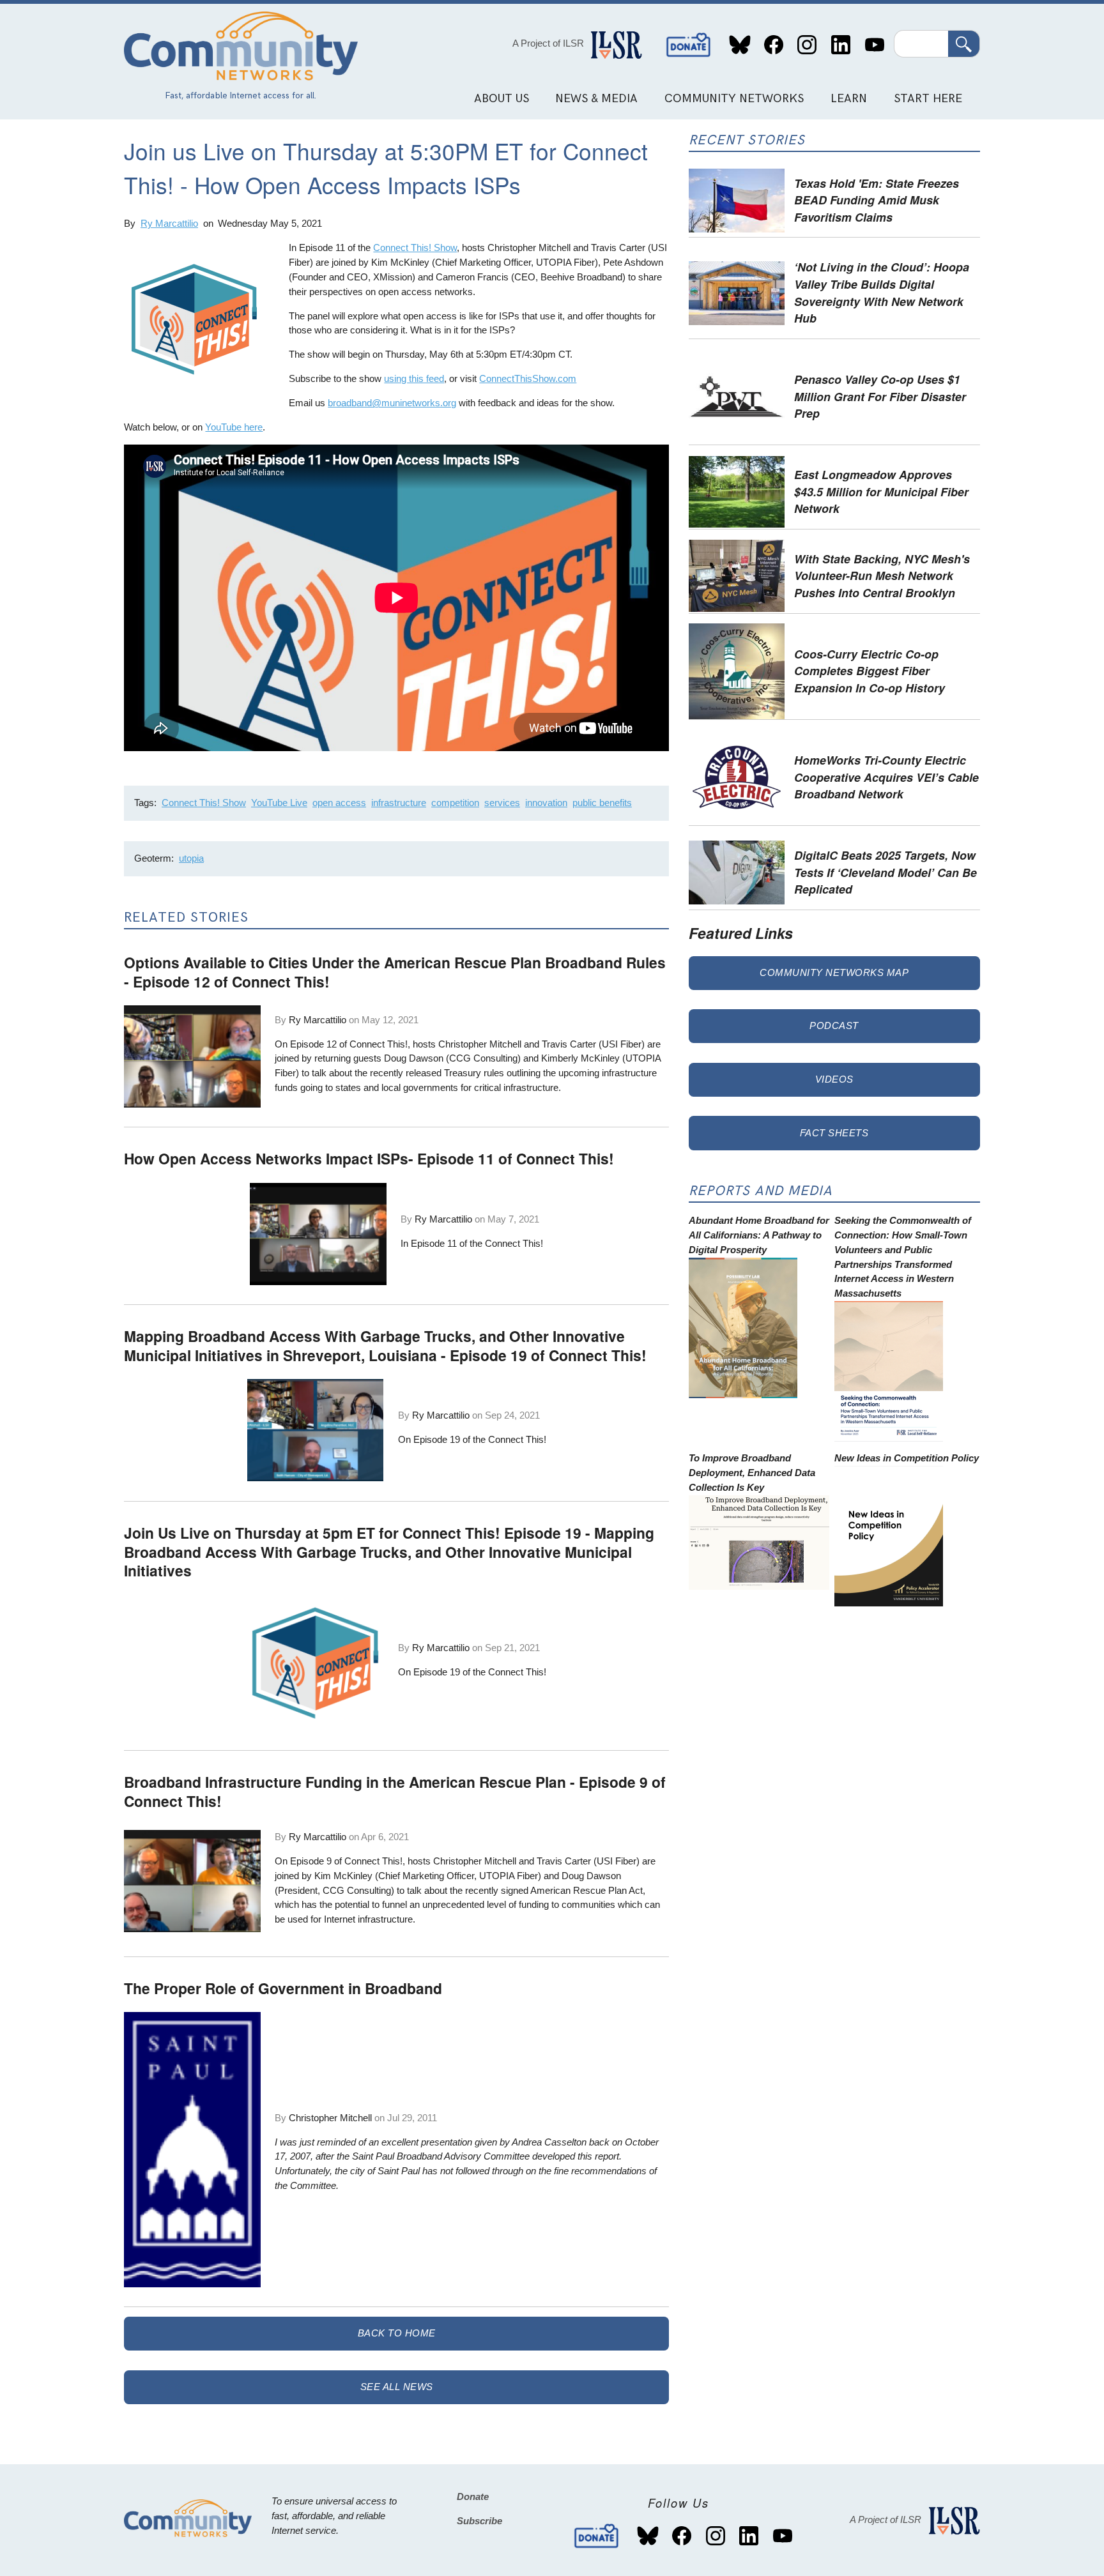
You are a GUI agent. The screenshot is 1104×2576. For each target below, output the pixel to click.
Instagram (807, 45)
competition (455, 803)
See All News (397, 2387)
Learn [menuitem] (849, 99)
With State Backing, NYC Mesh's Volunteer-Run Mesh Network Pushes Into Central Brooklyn (882, 575)
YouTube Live (279, 803)
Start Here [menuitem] (928, 99)
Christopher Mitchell (330, 2118)
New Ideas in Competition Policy (907, 1458)
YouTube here (234, 427)
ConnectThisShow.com (528, 378)
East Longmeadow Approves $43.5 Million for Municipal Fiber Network (881, 491)
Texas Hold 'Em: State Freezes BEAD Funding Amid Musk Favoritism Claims (877, 200)
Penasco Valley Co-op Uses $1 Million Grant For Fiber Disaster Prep (880, 396)
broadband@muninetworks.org (392, 403)
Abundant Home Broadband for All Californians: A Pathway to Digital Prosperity (759, 1235)
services (502, 803)
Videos (834, 1079)
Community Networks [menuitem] (734, 99)
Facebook (773, 45)
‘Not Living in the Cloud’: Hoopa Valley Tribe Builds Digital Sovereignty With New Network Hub (882, 292)
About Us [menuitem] (502, 99)
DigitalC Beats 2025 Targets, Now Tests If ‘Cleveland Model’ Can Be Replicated (885, 872)
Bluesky (740, 45)
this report (598, 2156)
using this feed (414, 378)
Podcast (834, 1025)
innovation (546, 803)
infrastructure (399, 803)
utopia (191, 858)
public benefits (602, 803)
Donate (689, 45)
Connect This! (514, 1243)
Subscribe (479, 2521)
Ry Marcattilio (169, 223)
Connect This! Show (415, 248)
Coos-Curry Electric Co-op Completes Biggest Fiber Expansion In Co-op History (870, 671)
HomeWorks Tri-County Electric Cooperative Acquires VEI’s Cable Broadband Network (886, 777)
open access (339, 803)
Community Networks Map (834, 972)
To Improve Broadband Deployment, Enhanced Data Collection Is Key (752, 1473)
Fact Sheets (834, 1133)
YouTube (874, 45)
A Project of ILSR (548, 43)
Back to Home (397, 2333)
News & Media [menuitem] (596, 99)
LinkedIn (840, 45)
